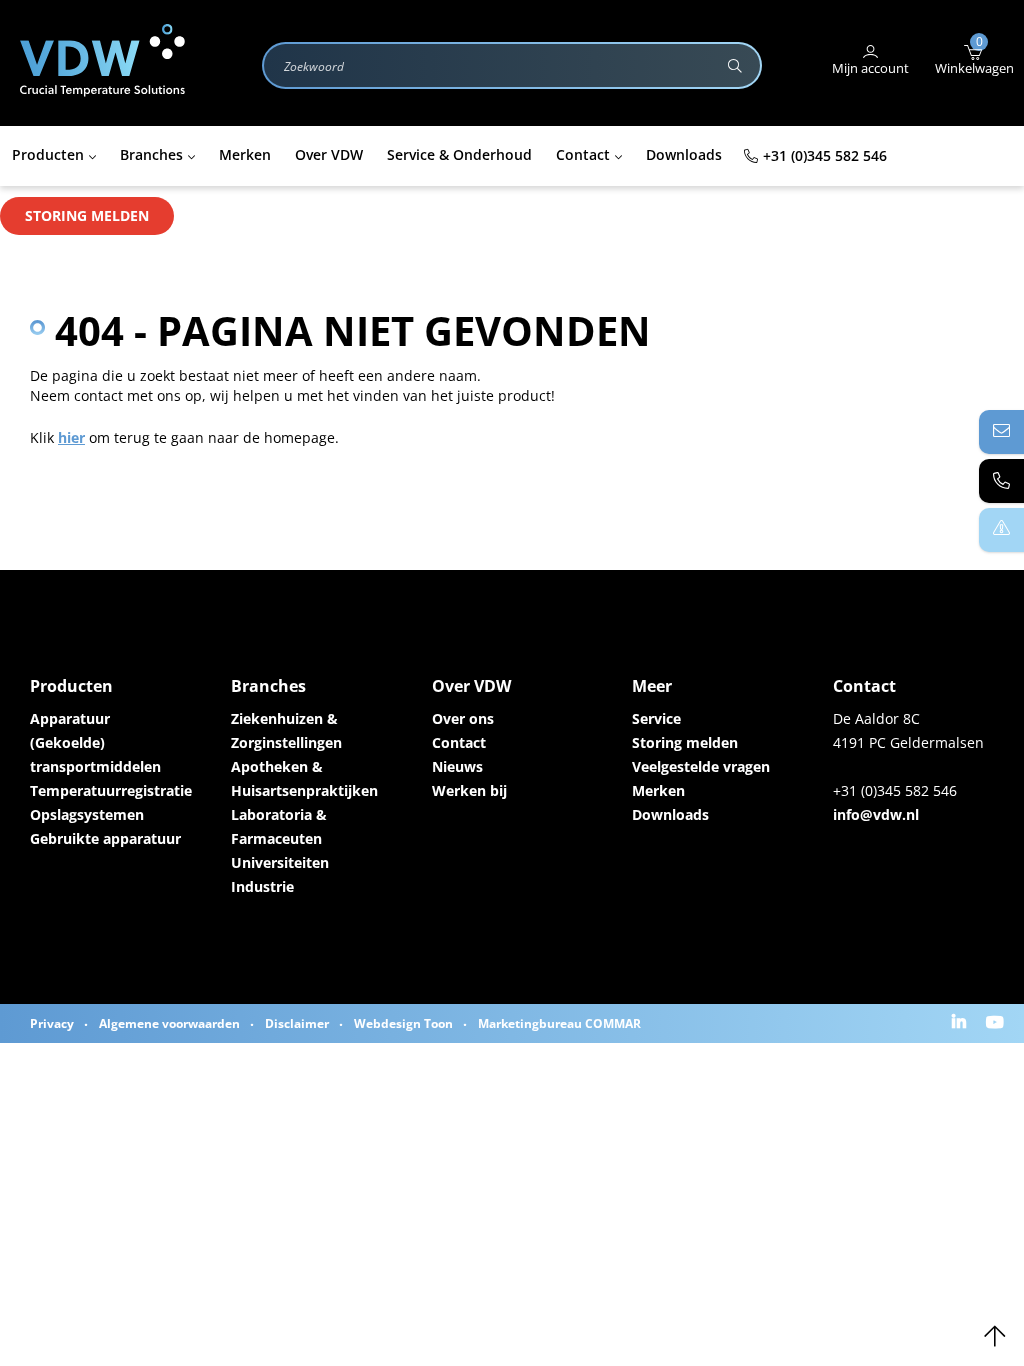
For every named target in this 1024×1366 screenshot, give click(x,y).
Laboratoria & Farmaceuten (279, 826)
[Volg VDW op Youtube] (997, 1023)
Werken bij (469, 790)
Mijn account (870, 68)
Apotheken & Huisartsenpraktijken (304, 778)
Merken (658, 790)
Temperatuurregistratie (110, 790)
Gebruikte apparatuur (105, 838)
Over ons (463, 718)
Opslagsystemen (87, 814)
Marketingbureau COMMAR (559, 1023)
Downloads (670, 814)
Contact (459, 742)
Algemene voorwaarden (169, 1023)
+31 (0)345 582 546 (825, 155)
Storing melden (87, 215)
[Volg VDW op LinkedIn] (961, 1023)
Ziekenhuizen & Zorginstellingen (286, 730)
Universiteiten (280, 862)
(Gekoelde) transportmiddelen (95, 754)
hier (71, 437)
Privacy (52, 1023)
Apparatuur (70, 718)
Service (656, 718)
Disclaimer (297, 1023)
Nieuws (457, 766)
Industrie (262, 886)
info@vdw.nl (876, 814)
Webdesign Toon (403, 1023)
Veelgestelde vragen (701, 766)
